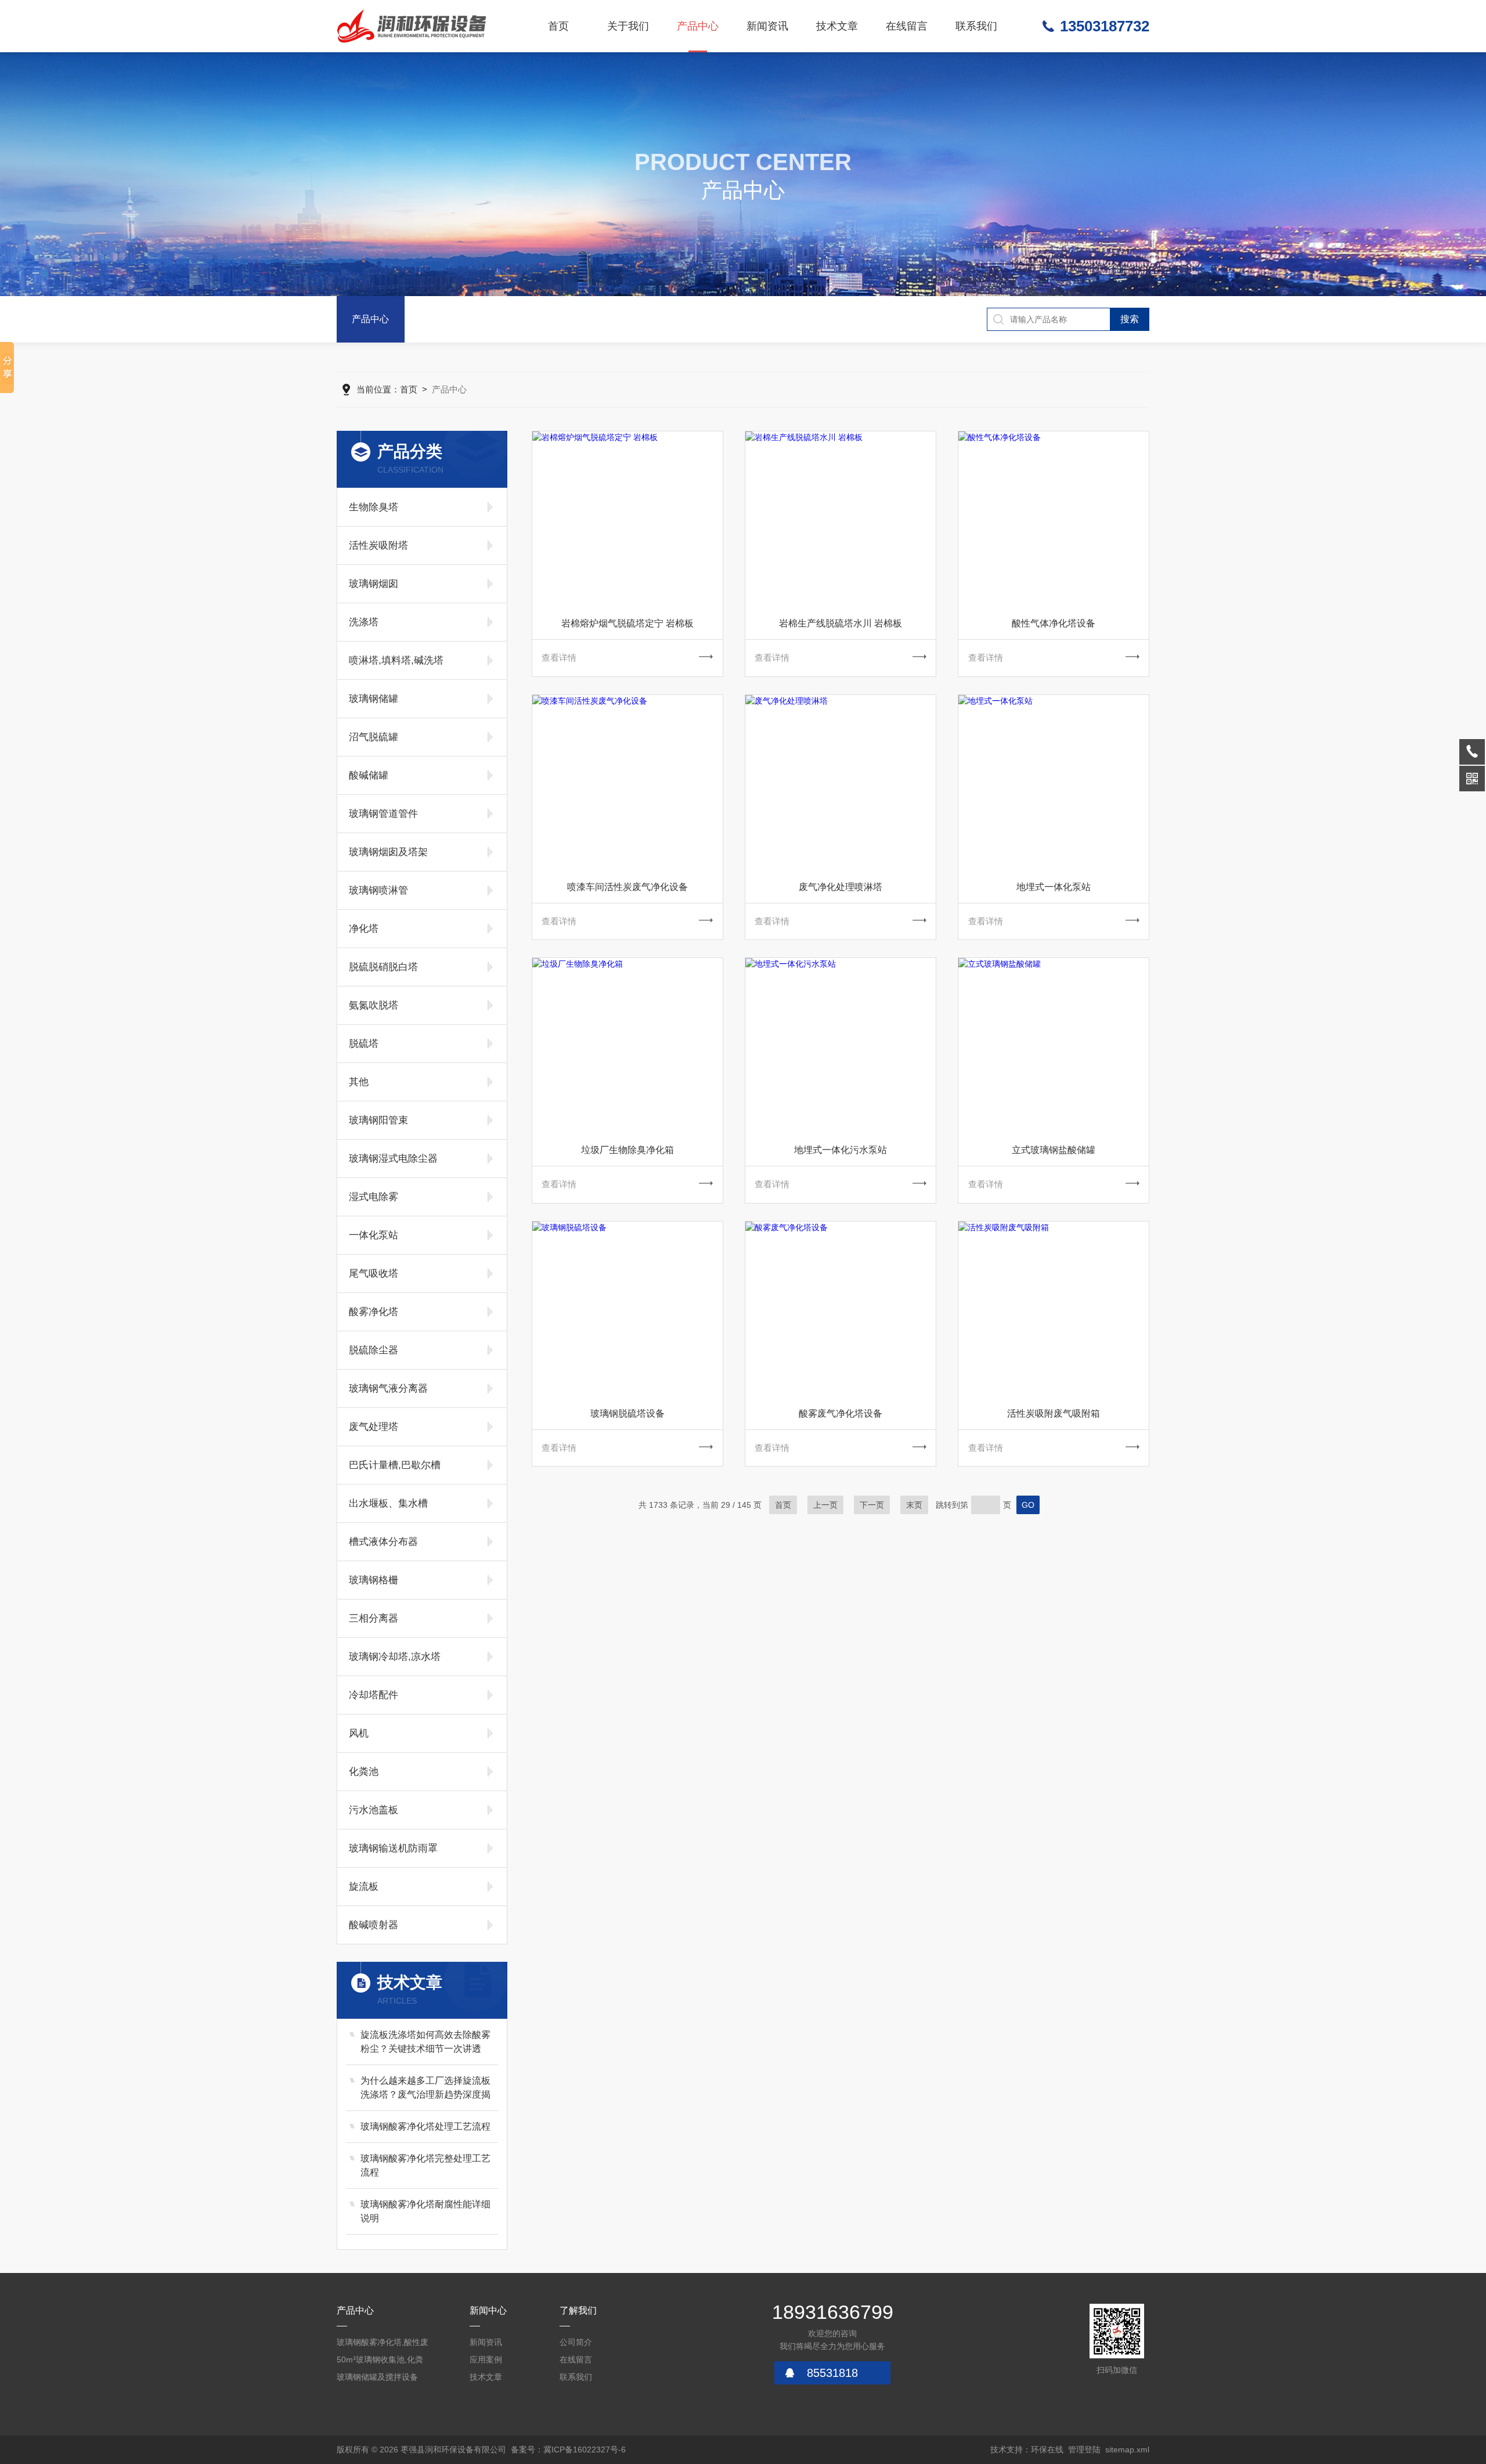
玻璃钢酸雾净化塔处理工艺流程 (425, 2126)
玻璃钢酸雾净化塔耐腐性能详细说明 (425, 2211)
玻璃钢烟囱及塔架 (388, 852)
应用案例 (486, 2359)
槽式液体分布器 (383, 1542)
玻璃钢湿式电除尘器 (393, 1159)
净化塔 (364, 929)
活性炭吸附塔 (378, 545)
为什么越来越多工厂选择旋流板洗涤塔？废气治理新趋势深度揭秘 (425, 2089)
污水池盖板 (374, 1810)
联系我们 (976, 26)
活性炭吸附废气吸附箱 (1054, 1413)
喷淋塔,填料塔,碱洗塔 (396, 660)
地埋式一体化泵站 (1054, 887)
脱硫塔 (364, 1044)
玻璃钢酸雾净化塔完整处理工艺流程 (425, 2165)
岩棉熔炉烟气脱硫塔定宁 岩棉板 (627, 623)
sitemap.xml (1127, 2449)
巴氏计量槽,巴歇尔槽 (395, 1465)
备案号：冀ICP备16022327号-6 (568, 2449)
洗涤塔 (364, 622)
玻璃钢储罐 (374, 699)
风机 (359, 1733)
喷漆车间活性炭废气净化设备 (627, 887)
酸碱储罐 (369, 775)
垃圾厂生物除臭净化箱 (627, 1150)
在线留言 (907, 26)
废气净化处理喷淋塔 (841, 887)
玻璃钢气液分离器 (388, 1388)
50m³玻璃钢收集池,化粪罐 (380, 2362)
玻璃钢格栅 (374, 1580)
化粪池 (364, 1772)
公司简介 (576, 2342)
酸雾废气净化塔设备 (841, 1413)
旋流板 (364, 1887)
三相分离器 (374, 1618)
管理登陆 (1084, 2449)
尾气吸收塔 (374, 1274)
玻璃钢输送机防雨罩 (393, 1848)
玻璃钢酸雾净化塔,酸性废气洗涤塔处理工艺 (383, 2344)
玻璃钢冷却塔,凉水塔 (395, 1657)
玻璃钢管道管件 (383, 814)
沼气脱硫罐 (374, 737)
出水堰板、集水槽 (388, 1503)
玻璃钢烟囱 (374, 584)
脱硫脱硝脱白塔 (383, 967)
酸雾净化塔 (374, 1312)
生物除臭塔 (374, 507)
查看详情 (559, 658)
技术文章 (837, 26)
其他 (359, 1082)
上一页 (825, 1505)
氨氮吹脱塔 (374, 1005)
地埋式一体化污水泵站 (841, 1150)
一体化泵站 (374, 1235)
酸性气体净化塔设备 (1054, 623)
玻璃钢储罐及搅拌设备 (377, 2377)
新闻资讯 (767, 26)
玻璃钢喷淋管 (378, 890)
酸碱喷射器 (374, 1925)
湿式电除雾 (374, 1197)
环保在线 (1047, 2449)
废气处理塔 (374, 1427)
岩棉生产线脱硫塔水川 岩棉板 (841, 623)
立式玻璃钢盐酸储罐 (1054, 1150)
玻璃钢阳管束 (378, 1120)
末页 (914, 1505)
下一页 (872, 1505)
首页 (558, 26)
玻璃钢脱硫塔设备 (627, 1413)
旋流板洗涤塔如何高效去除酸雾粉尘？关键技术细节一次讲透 (425, 2042)
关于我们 (628, 26)
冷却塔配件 (374, 1695)
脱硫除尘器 (374, 1350)
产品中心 (698, 26)
